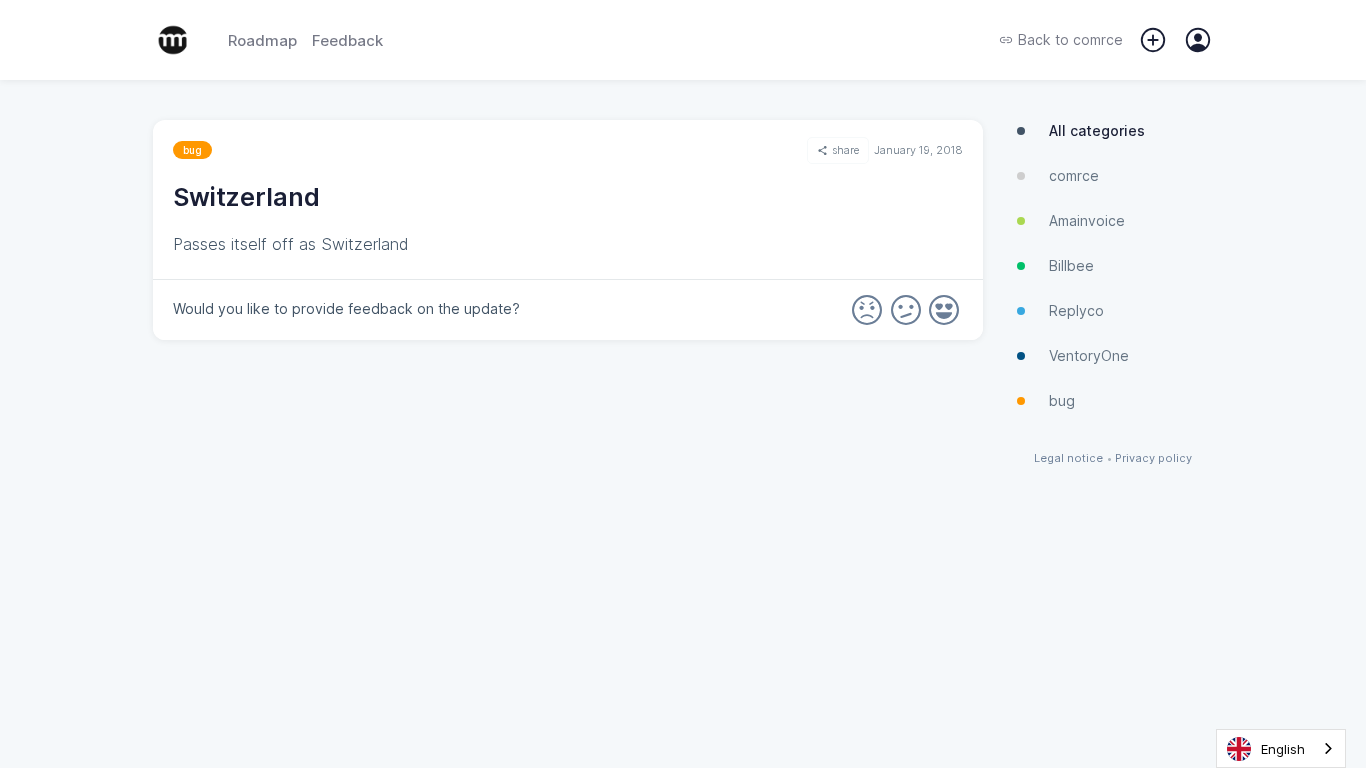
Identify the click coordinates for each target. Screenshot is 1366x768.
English (1283, 749)
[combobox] (1281, 748)
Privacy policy (1153, 458)
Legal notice (1068, 458)
